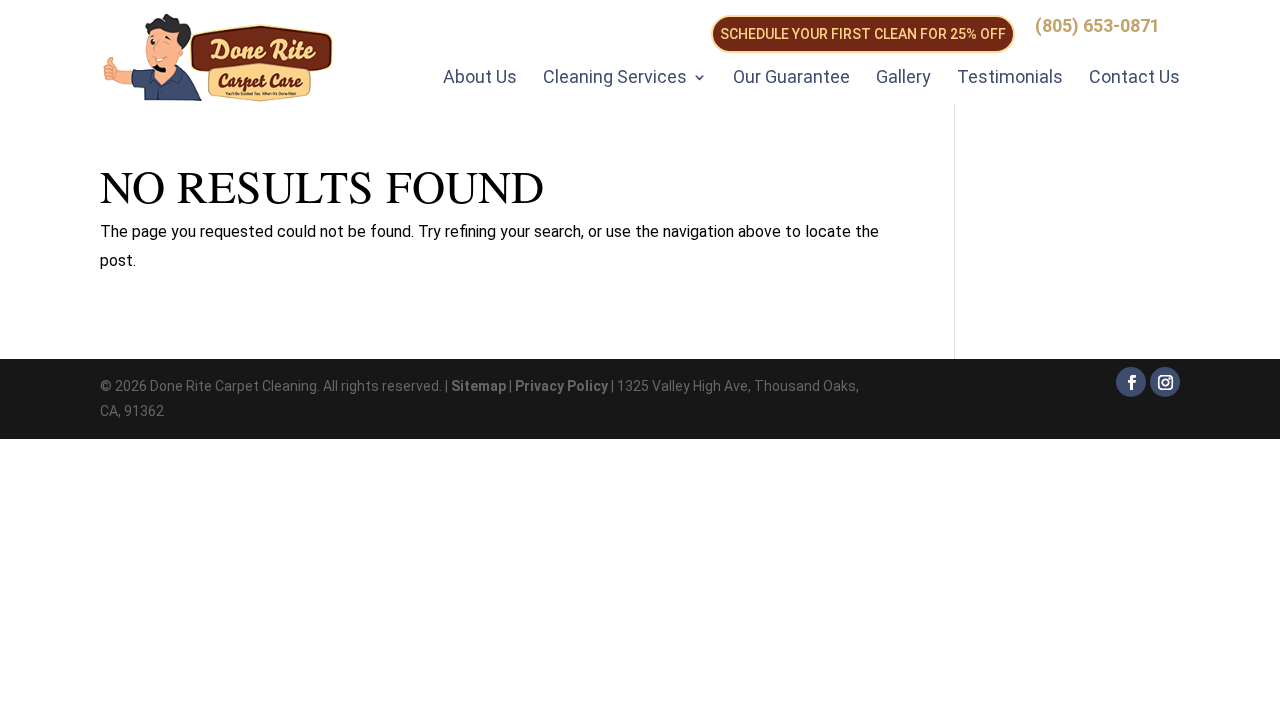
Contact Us (1134, 77)
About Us (480, 77)
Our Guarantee (791, 77)
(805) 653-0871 (1097, 26)
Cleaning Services (615, 77)
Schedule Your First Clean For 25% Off (863, 34)
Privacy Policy (561, 386)
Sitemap (478, 386)
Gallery (903, 77)
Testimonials (1010, 77)
